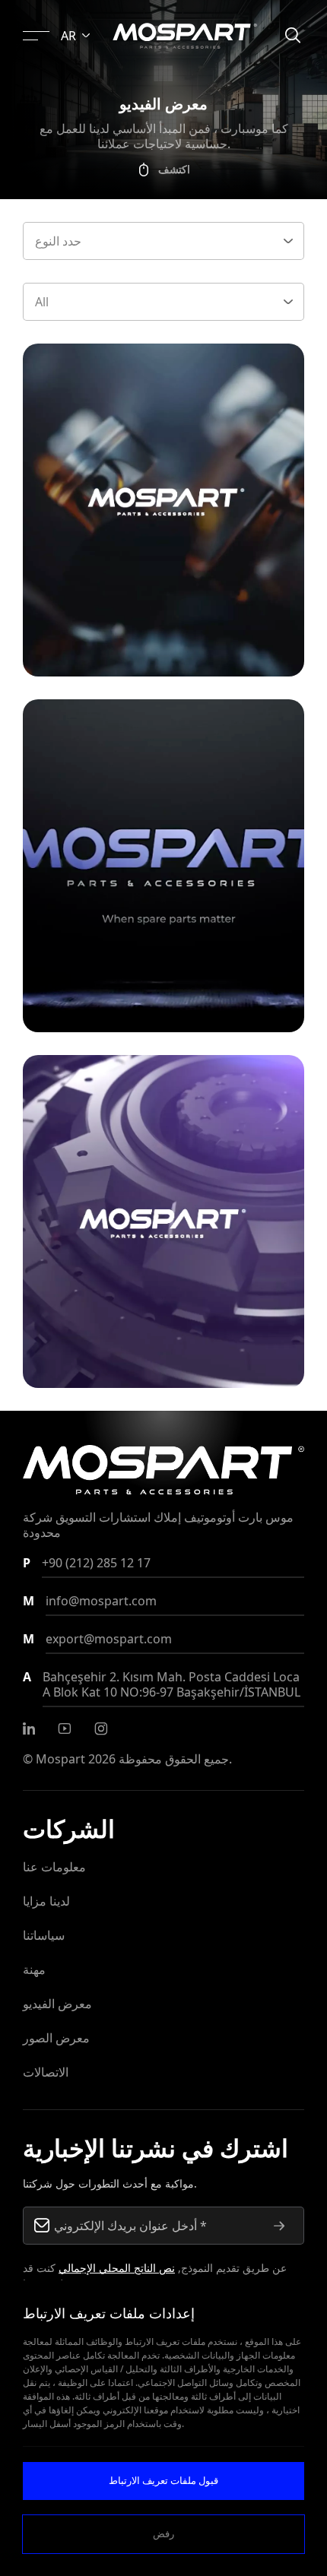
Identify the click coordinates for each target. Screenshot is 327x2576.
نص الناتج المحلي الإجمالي (117, 2268)
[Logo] (185, 36)
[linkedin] (29, 1728)
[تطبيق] (279, 2226)
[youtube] (65, 1728)
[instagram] (101, 1728)
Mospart (60, 1759)
